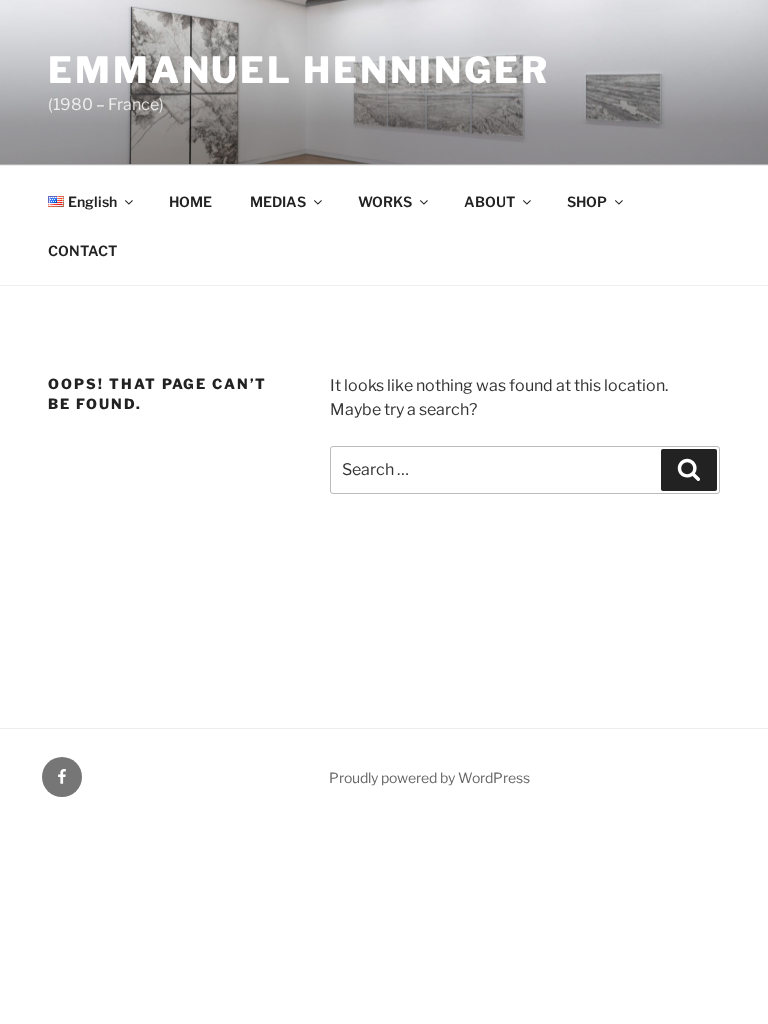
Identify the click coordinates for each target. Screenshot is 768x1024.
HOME (190, 201)
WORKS (385, 201)
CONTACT (82, 250)
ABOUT (489, 201)
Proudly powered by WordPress (429, 777)
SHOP (587, 201)
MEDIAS (278, 201)
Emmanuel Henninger (299, 70)
